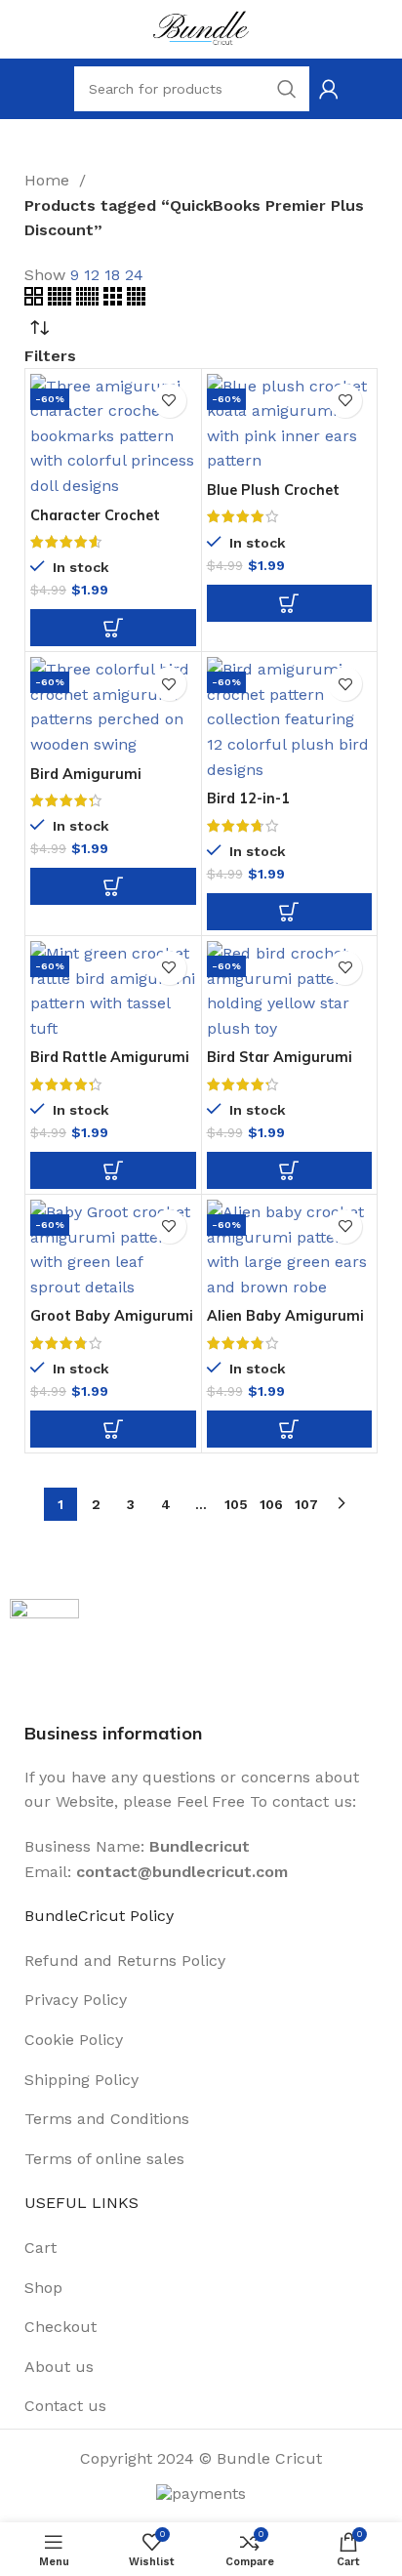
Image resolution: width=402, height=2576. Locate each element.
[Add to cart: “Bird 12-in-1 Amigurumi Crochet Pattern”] (290, 912)
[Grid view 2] (36, 300)
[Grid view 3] (115, 300)
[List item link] (201, 1961)
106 (271, 1504)
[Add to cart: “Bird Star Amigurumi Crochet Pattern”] (290, 1170)
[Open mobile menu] (64, 89)
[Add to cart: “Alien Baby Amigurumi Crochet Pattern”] (290, 1429)
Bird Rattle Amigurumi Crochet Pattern (110, 1064)
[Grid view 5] (62, 300)
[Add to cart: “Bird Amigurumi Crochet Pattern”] (113, 886)
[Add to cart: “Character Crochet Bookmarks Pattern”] (113, 628)
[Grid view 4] (136, 300)
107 (306, 1504)
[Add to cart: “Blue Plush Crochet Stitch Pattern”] (290, 603)
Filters (50, 356)
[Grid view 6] (90, 300)
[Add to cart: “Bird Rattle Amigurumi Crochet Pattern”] (113, 1170)
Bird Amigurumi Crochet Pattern (87, 781)
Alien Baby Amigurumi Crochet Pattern (285, 1323)
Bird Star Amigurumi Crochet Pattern (280, 1064)
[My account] (329, 89)
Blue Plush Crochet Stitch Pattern (273, 497)
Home (49, 180)
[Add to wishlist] (169, 401)
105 (236, 1504)
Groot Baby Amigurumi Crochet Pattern (112, 1323)
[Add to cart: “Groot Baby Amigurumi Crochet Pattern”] (113, 1429)
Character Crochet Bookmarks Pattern (99, 523)
